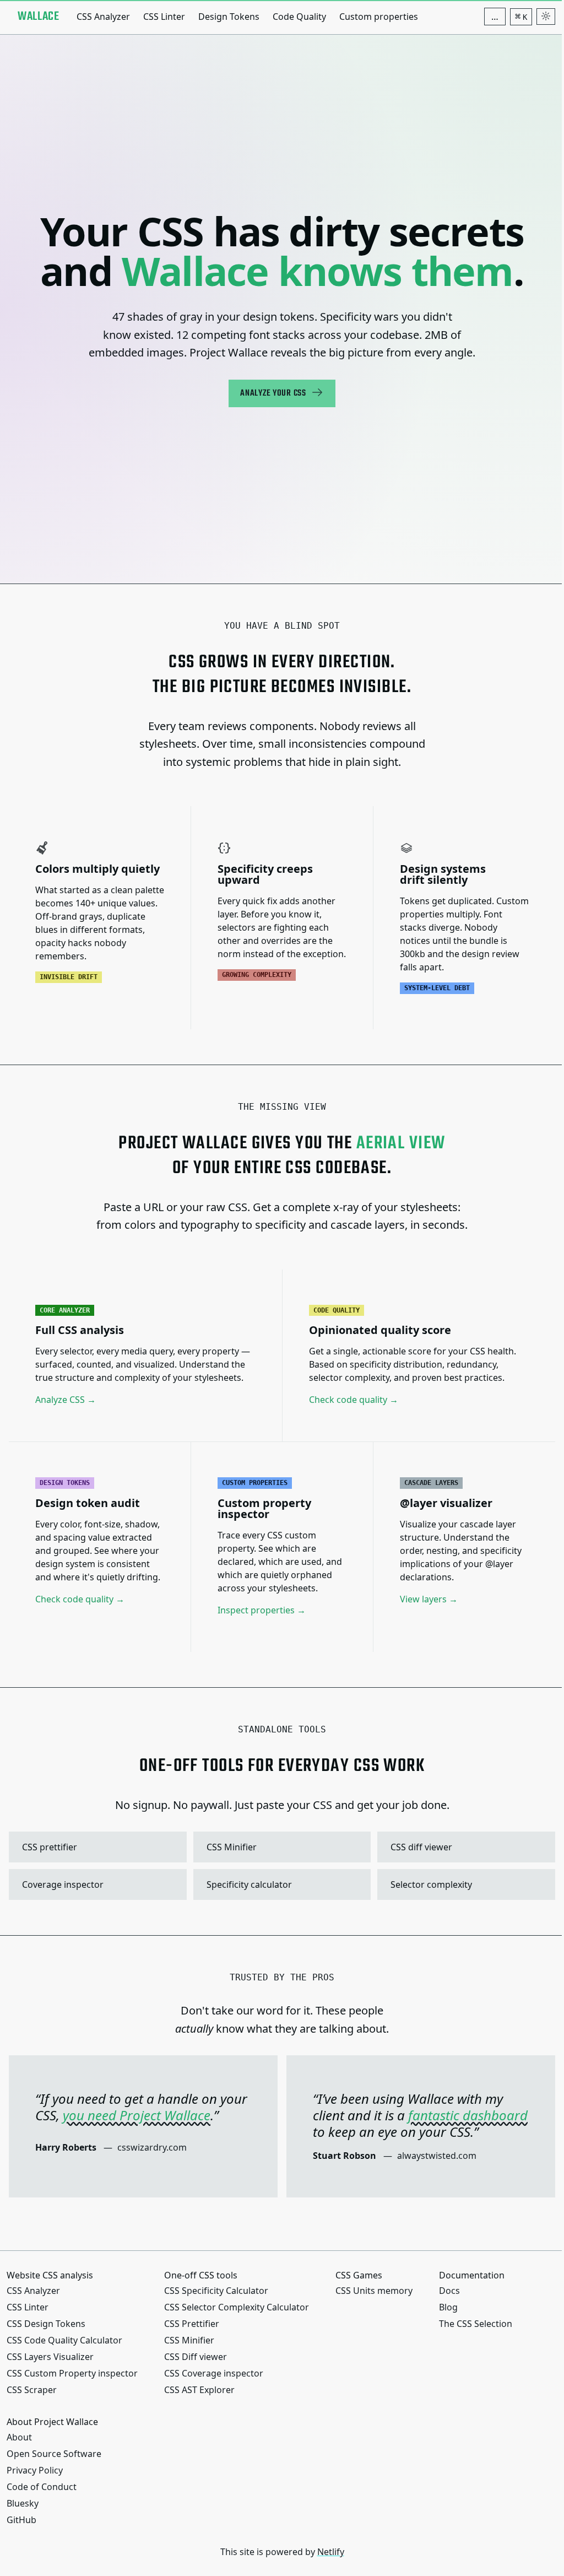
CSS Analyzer (103, 17)
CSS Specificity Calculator (216, 2291)
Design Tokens (229, 17)
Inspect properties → (262, 1610)
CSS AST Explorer (199, 2390)
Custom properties (379, 17)
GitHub (21, 2520)
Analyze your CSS (273, 393)
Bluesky (23, 2503)
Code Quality (299, 17)
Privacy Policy (35, 2470)
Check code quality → (354, 1400)
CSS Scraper (32, 2390)
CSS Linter (164, 17)
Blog (448, 2307)
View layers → (429, 1599)
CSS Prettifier (192, 2324)
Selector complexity (465, 1884)
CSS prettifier (96, 1847)
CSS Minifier (281, 1847)
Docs (449, 2291)
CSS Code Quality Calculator (64, 2340)
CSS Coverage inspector (214, 2373)
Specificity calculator (281, 1884)
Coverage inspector (96, 1884)
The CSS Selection (476, 2324)
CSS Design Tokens (46, 2324)
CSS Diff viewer (196, 2357)
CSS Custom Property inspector (72, 2373)
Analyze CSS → (66, 1400)
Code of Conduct (42, 2487)
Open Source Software (54, 2454)
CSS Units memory (374, 2291)
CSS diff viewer (465, 1847)
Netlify (331, 2552)
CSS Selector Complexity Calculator (237, 2307)
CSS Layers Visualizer (50, 2357)
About (19, 2437)
